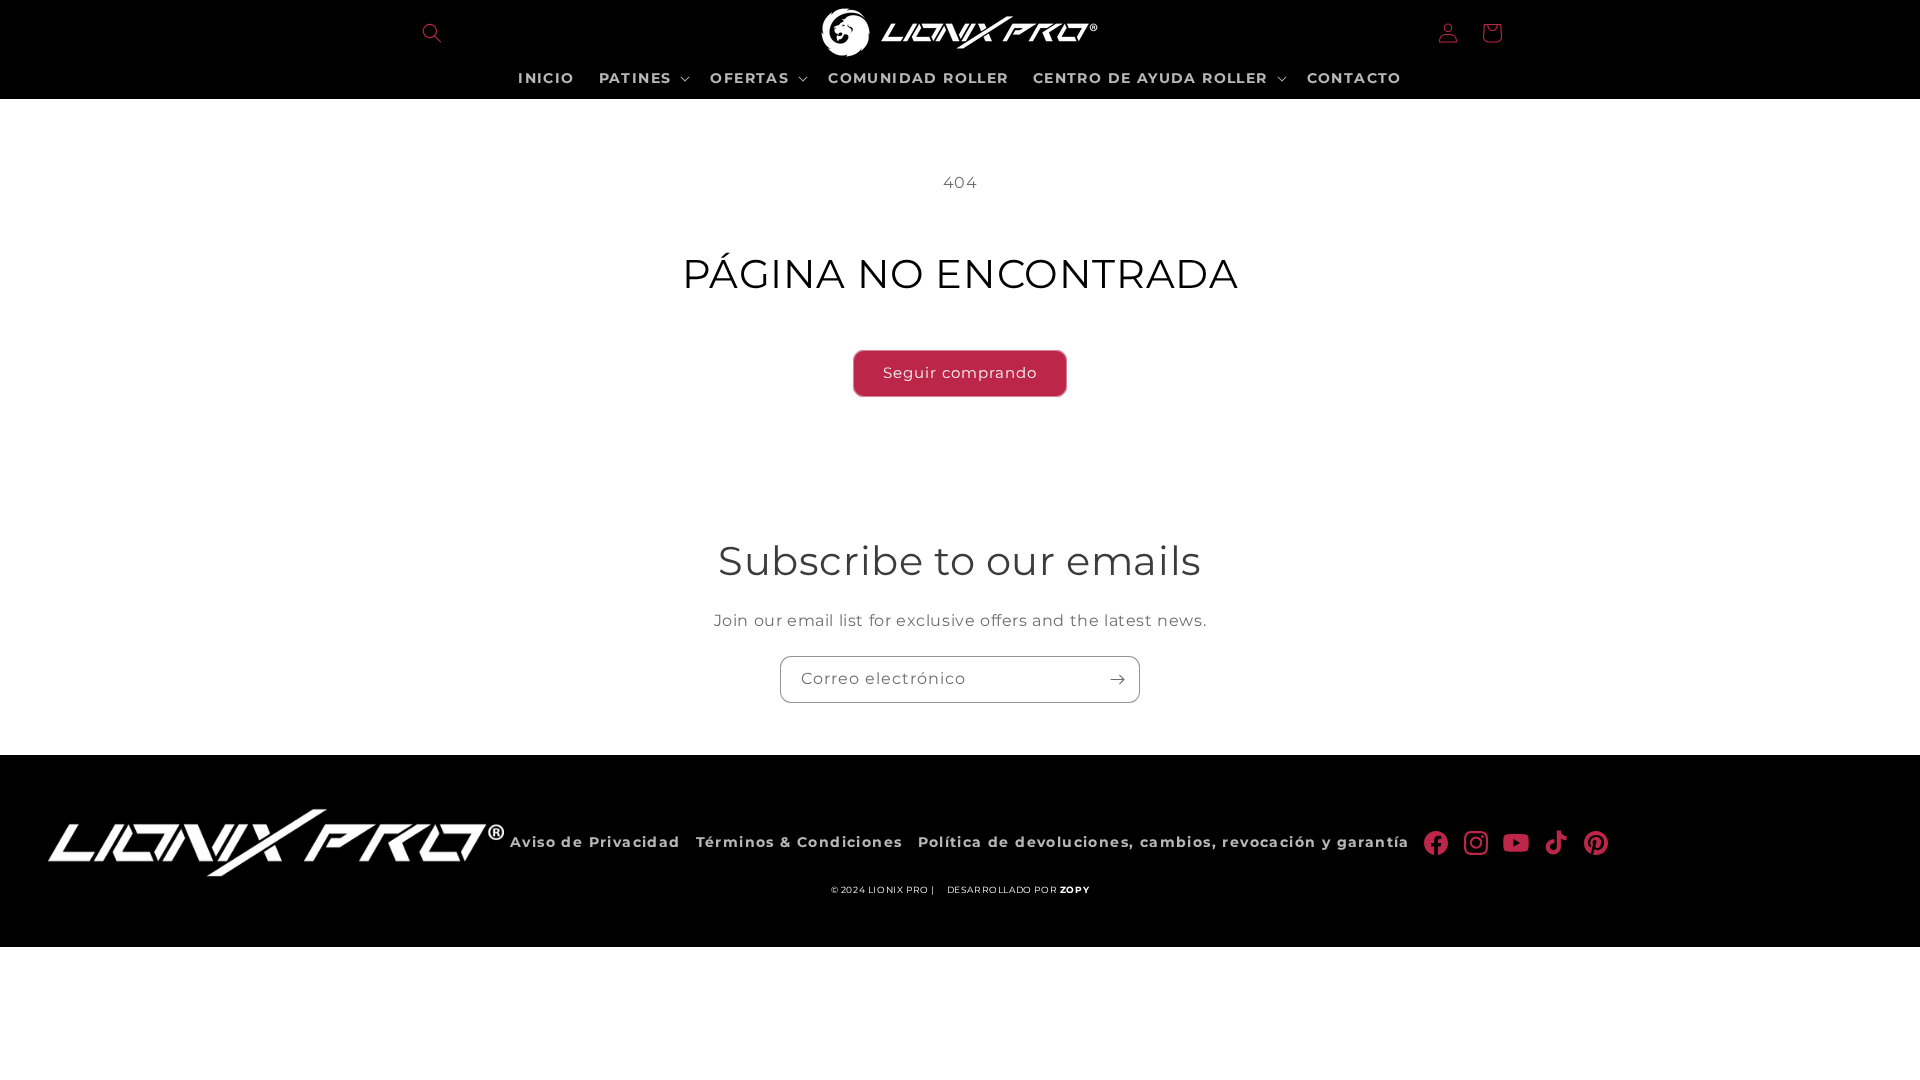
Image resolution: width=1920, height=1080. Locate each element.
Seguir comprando (960, 372)
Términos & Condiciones (799, 842)
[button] (432, 33)
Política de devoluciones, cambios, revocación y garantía (1164, 842)
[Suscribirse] (1117, 679)
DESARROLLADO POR (1018, 889)
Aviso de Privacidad (595, 842)
